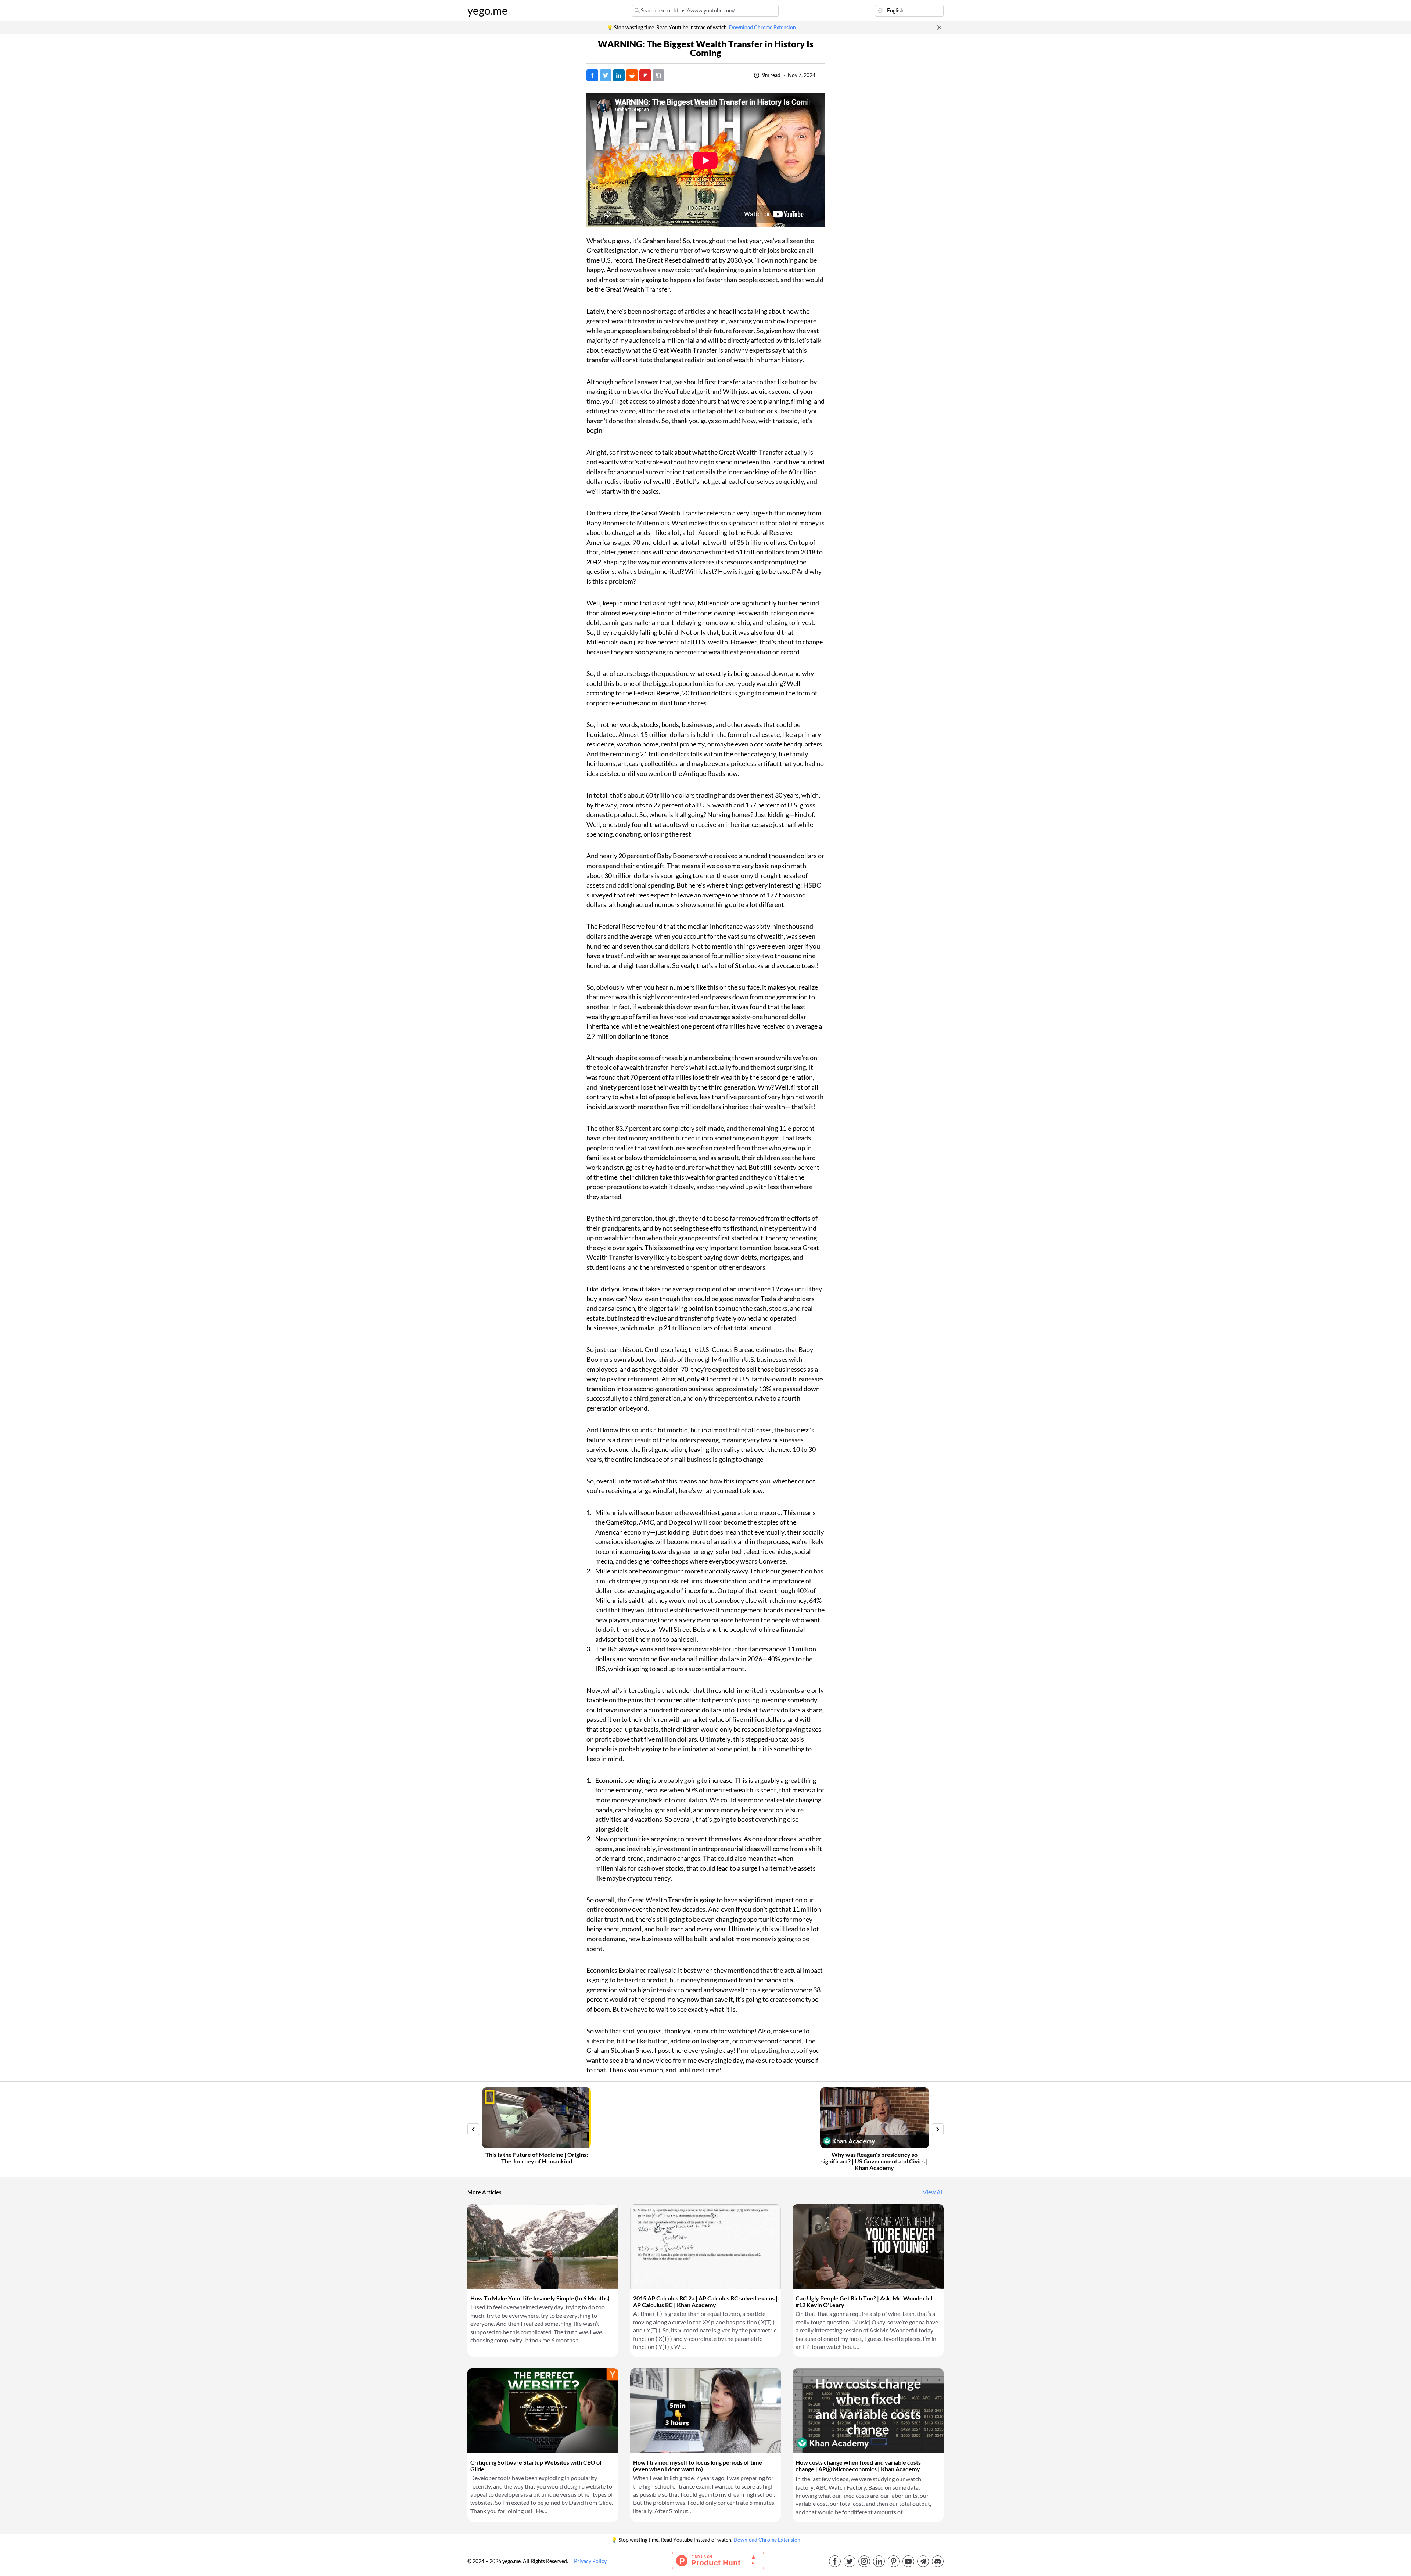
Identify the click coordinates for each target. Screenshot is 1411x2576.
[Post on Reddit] (632, 75)
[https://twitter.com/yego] (850, 2561)
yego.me (488, 11)
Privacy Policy (590, 2561)
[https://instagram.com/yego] (864, 2561)
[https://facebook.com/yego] (835, 2561)
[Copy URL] (658, 75)
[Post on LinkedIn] (619, 75)
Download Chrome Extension (762, 28)
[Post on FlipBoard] (645, 75)
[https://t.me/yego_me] (923, 2561)
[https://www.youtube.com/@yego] (908, 2561)
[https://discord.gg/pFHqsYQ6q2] (938, 2561)
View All (933, 2192)
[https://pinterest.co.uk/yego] (894, 2561)
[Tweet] (606, 75)
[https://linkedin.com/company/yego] (879, 2561)
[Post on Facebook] (592, 75)
